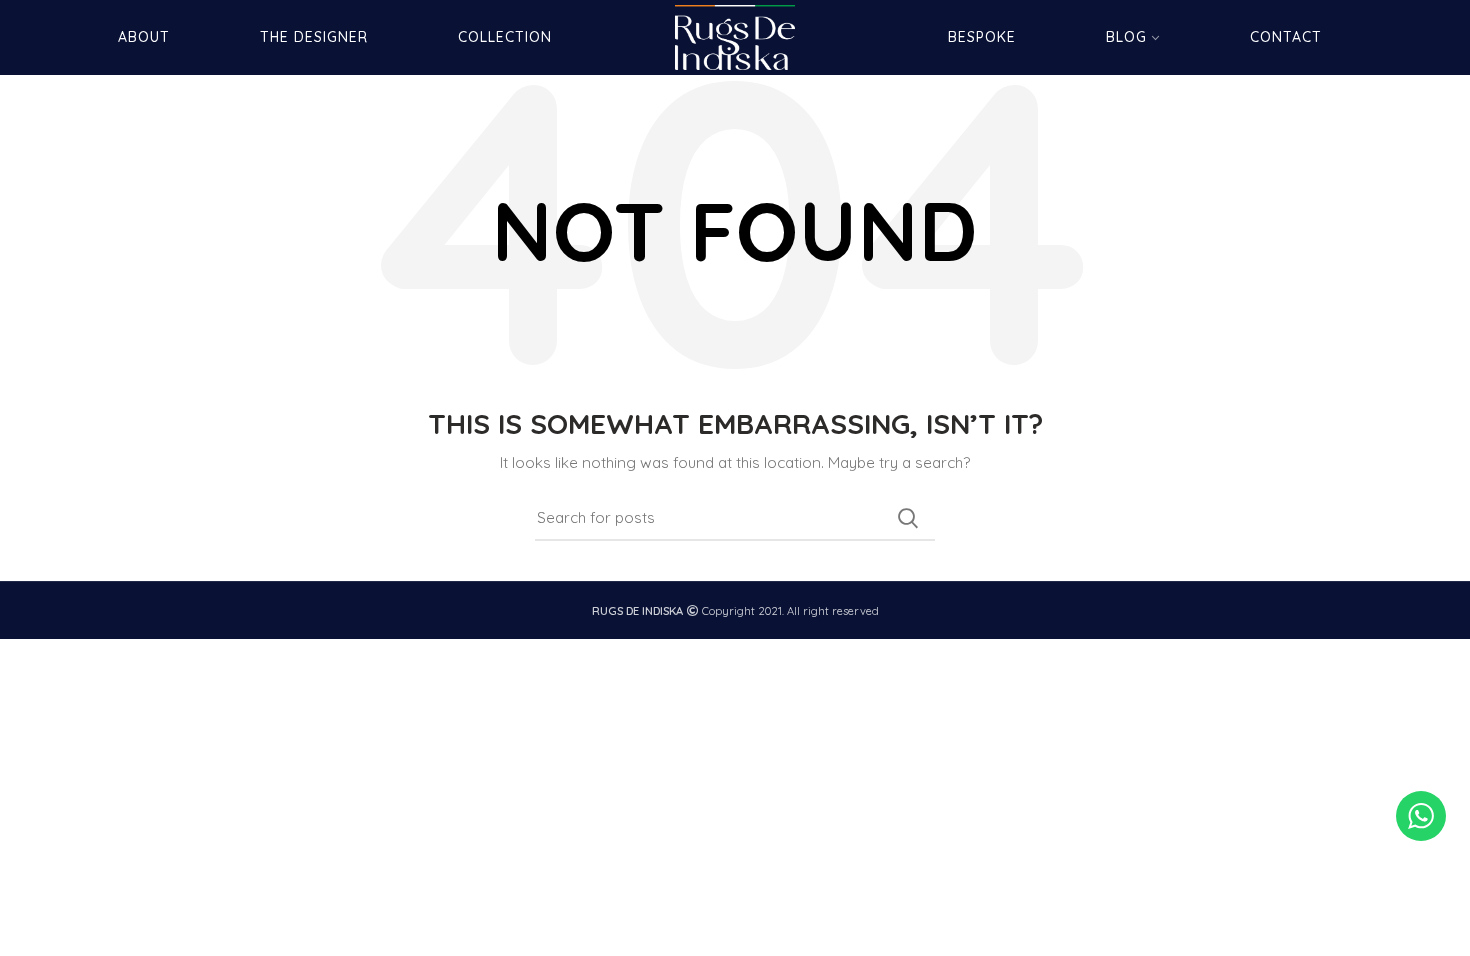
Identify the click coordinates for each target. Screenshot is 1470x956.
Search (908, 518)
